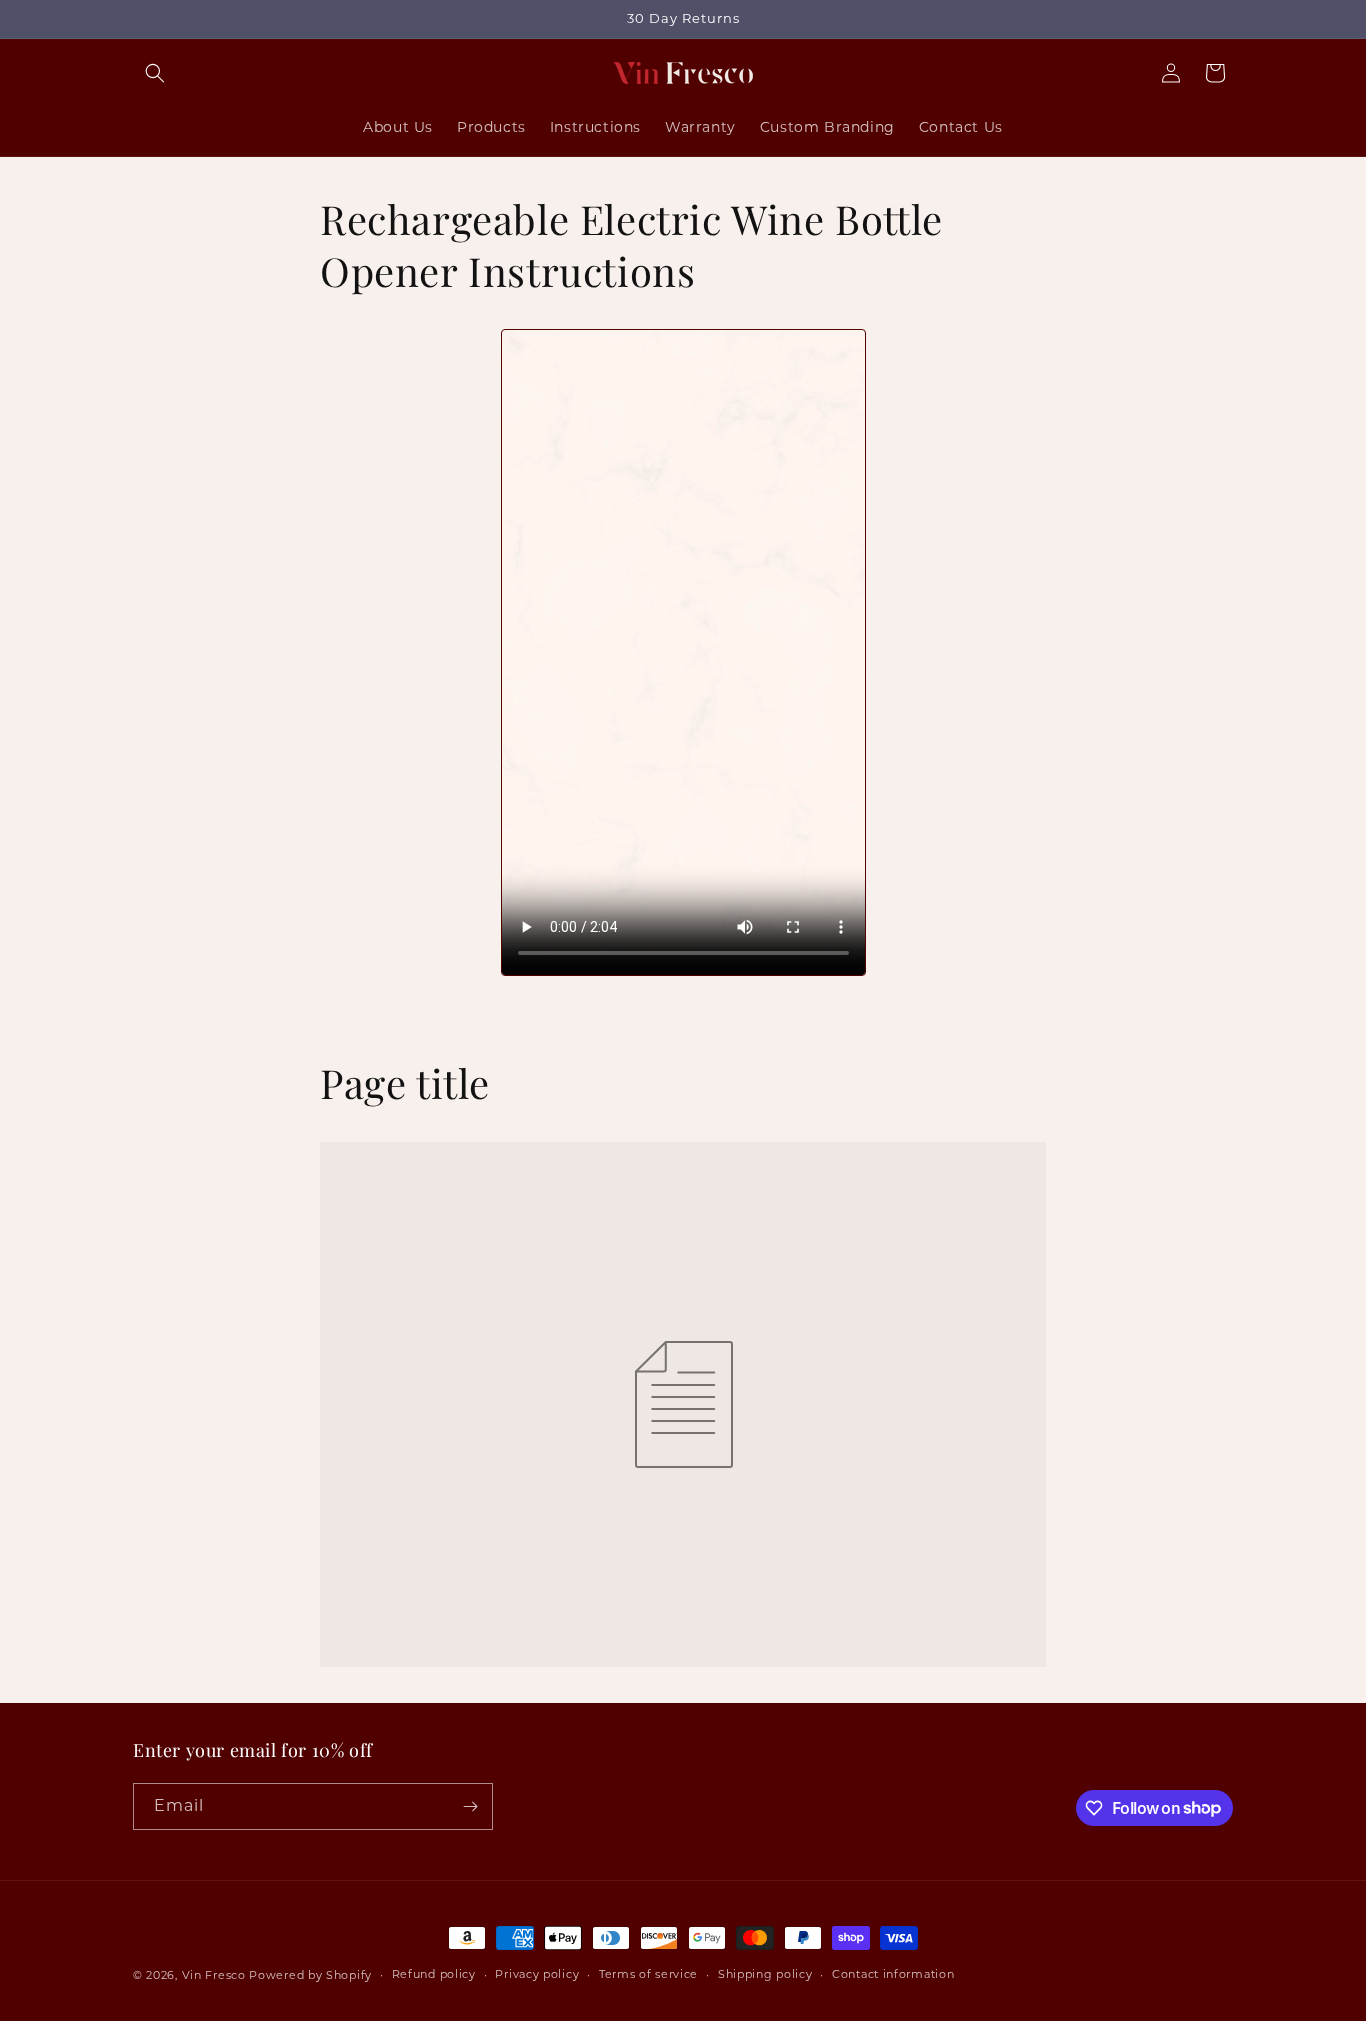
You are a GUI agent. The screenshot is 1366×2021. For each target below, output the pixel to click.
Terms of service (648, 1974)
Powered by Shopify (310, 1975)
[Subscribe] (470, 1806)
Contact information (893, 1974)
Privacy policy (537, 1974)
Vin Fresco (214, 1975)
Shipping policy (765, 1974)
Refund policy (434, 1974)
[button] (155, 73)
